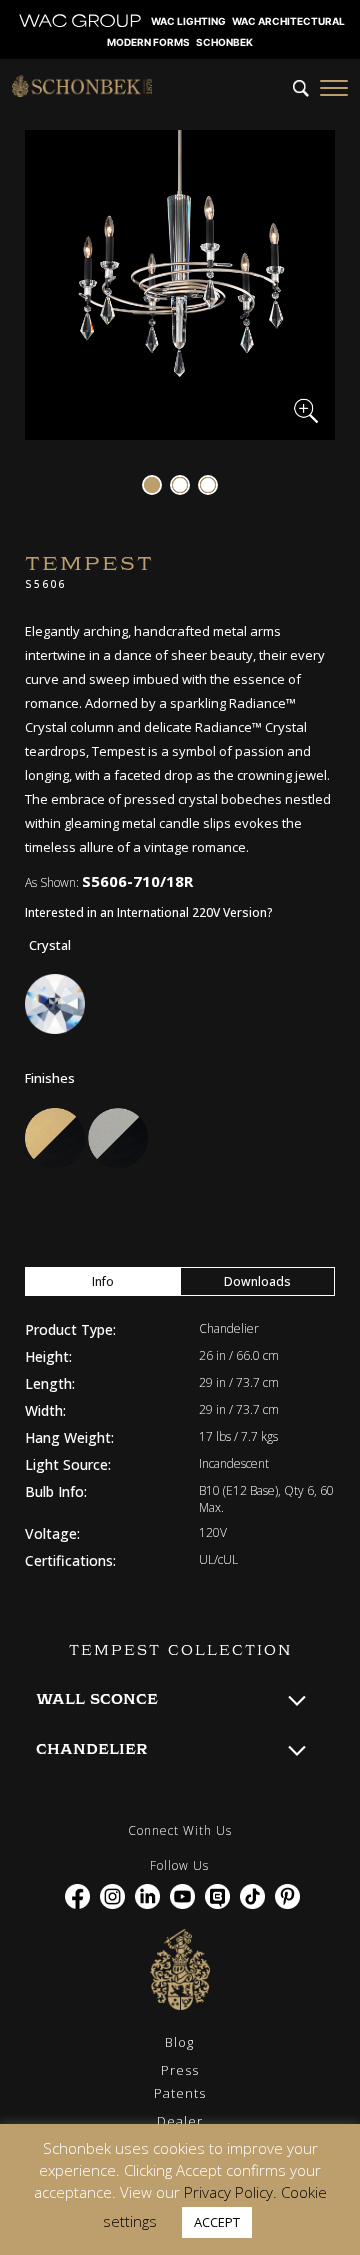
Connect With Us (180, 1830)
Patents (180, 2093)
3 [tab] (208, 485)
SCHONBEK (224, 42)
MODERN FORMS (148, 42)
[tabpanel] (180, 285)
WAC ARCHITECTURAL (288, 21)
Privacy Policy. (230, 2192)
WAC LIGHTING (188, 21)
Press (180, 2070)
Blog (179, 2042)
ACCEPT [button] (217, 2222)
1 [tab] (152, 485)
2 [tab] (180, 485)
